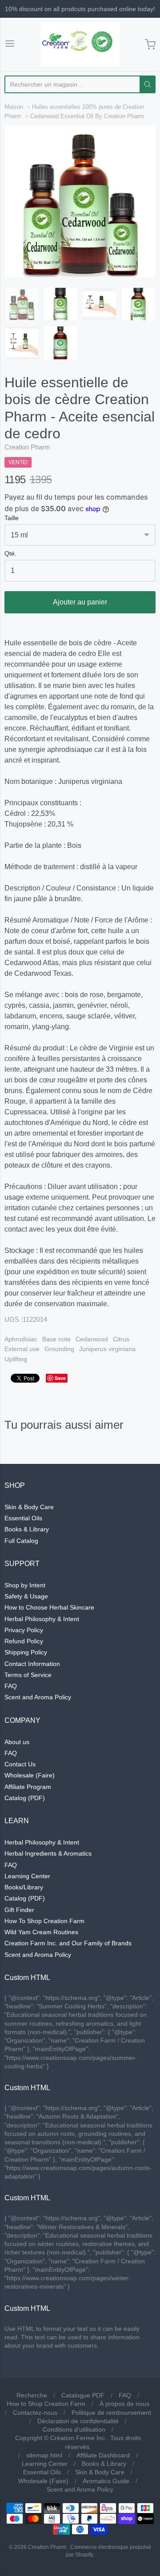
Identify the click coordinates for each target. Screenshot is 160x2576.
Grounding (59, 1349)
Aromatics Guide (106, 2481)
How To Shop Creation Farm (44, 1921)
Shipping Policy (26, 1652)
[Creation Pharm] (80, 44)
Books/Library (24, 1887)
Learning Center (27, 1876)
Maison (14, 107)
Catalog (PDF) (25, 1798)
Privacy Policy (24, 1630)
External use (22, 1349)
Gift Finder (19, 1910)
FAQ (11, 1686)
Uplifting (16, 1359)
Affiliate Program (28, 1787)
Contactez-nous (35, 2413)
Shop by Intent (25, 1585)
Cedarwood (92, 1339)
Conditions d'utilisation (74, 2429)
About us (17, 1742)
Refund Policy (24, 1641)
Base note (56, 1339)
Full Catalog (21, 1541)
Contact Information (32, 1664)
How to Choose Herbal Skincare (49, 1607)
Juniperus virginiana (107, 1349)
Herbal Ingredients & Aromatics (48, 1853)
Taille (12, 518)
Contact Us (20, 1764)
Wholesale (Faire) (30, 1775)
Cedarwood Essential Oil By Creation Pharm (87, 116)
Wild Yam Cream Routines (41, 1932)
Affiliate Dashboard (103, 2455)
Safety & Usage (26, 1596)
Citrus (121, 1339)
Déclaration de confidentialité (78, 2421)
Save (60, 1378)
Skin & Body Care (29, 1507)
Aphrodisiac (21, 1339)
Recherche (32, 2395)
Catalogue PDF (83, 2395)
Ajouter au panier (80, 602)
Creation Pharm (27, 447)
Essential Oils (23, 1518)
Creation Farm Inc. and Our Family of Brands (68, 1943)
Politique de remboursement (111, 2413)
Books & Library (27, 1529)
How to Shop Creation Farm (46, 2404)
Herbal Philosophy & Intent (42, 1619)
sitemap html (44, 2455)
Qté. (10, 554)
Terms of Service (28, 1675)
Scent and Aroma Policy (38, 1697)
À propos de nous (124, 2404)
